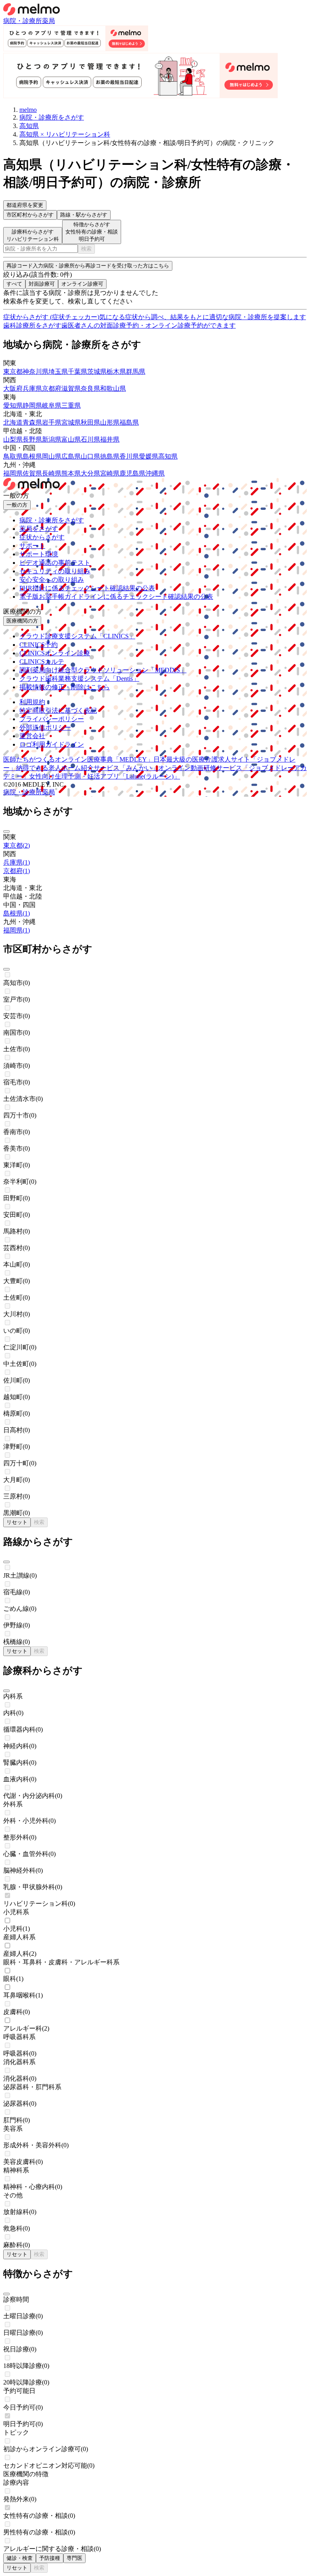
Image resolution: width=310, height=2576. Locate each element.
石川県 (90, 439)
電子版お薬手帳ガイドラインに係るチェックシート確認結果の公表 (116, 597)
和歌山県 (113, 388)
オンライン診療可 (82, 284)
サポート (32, 546)
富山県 (71, 439)
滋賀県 (71, 388)
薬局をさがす (39, 529)
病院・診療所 (23, 21)
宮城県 (71, 422)
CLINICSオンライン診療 (55, 653)
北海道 (13, 422)
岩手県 (52, 422)
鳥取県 (13, 456)
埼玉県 (58, 371)
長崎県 (52, 473)
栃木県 (116, 371)
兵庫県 (32, 388)
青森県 (32, 422)
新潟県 (52, 439)
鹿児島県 (132, 473)
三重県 (71, 405)
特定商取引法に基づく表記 (58, 710)
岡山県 (52, 456)
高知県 (168, 456)
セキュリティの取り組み (55, 571)
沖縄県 (155, 473)
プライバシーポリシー (52, 719)
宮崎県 (110, 473)
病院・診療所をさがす (52, 520)
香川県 (129, 456)
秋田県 (90, 422)
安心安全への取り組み (52, 580)
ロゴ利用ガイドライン (52, 744)
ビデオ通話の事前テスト (55, 563)
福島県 (129, 422)
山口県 (90, 456)
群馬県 (136, 371)
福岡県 (13, 473)
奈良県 (90, 388)
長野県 (32, 439)
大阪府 (13, 388)
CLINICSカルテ (42, 662)
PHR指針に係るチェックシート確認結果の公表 (87, 588)
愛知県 (13, 405)
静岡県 (32, 405)
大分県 (90, 473)
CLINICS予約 (39, 645)
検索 (86, 249)
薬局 (48, 21)
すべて (14, 284)
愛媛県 (149, 456)
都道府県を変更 (25, 205)
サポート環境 (39, 554)
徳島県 (110, 456)
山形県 (110, 422)
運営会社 (32, 736)
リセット (17, 1522)
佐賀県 (32, 473)
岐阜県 (52, 405)
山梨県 (13, 439)
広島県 (71, 456)
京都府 (52, 388)
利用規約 (32, 702)
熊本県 (71, 473)
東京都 (13, 371)
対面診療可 (42, 284)
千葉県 (77, 371)
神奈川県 (36, 371)
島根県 (32, 456)
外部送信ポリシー (45, 727)
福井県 (110, 439)
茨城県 (97, 371)
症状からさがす (42, 537)
